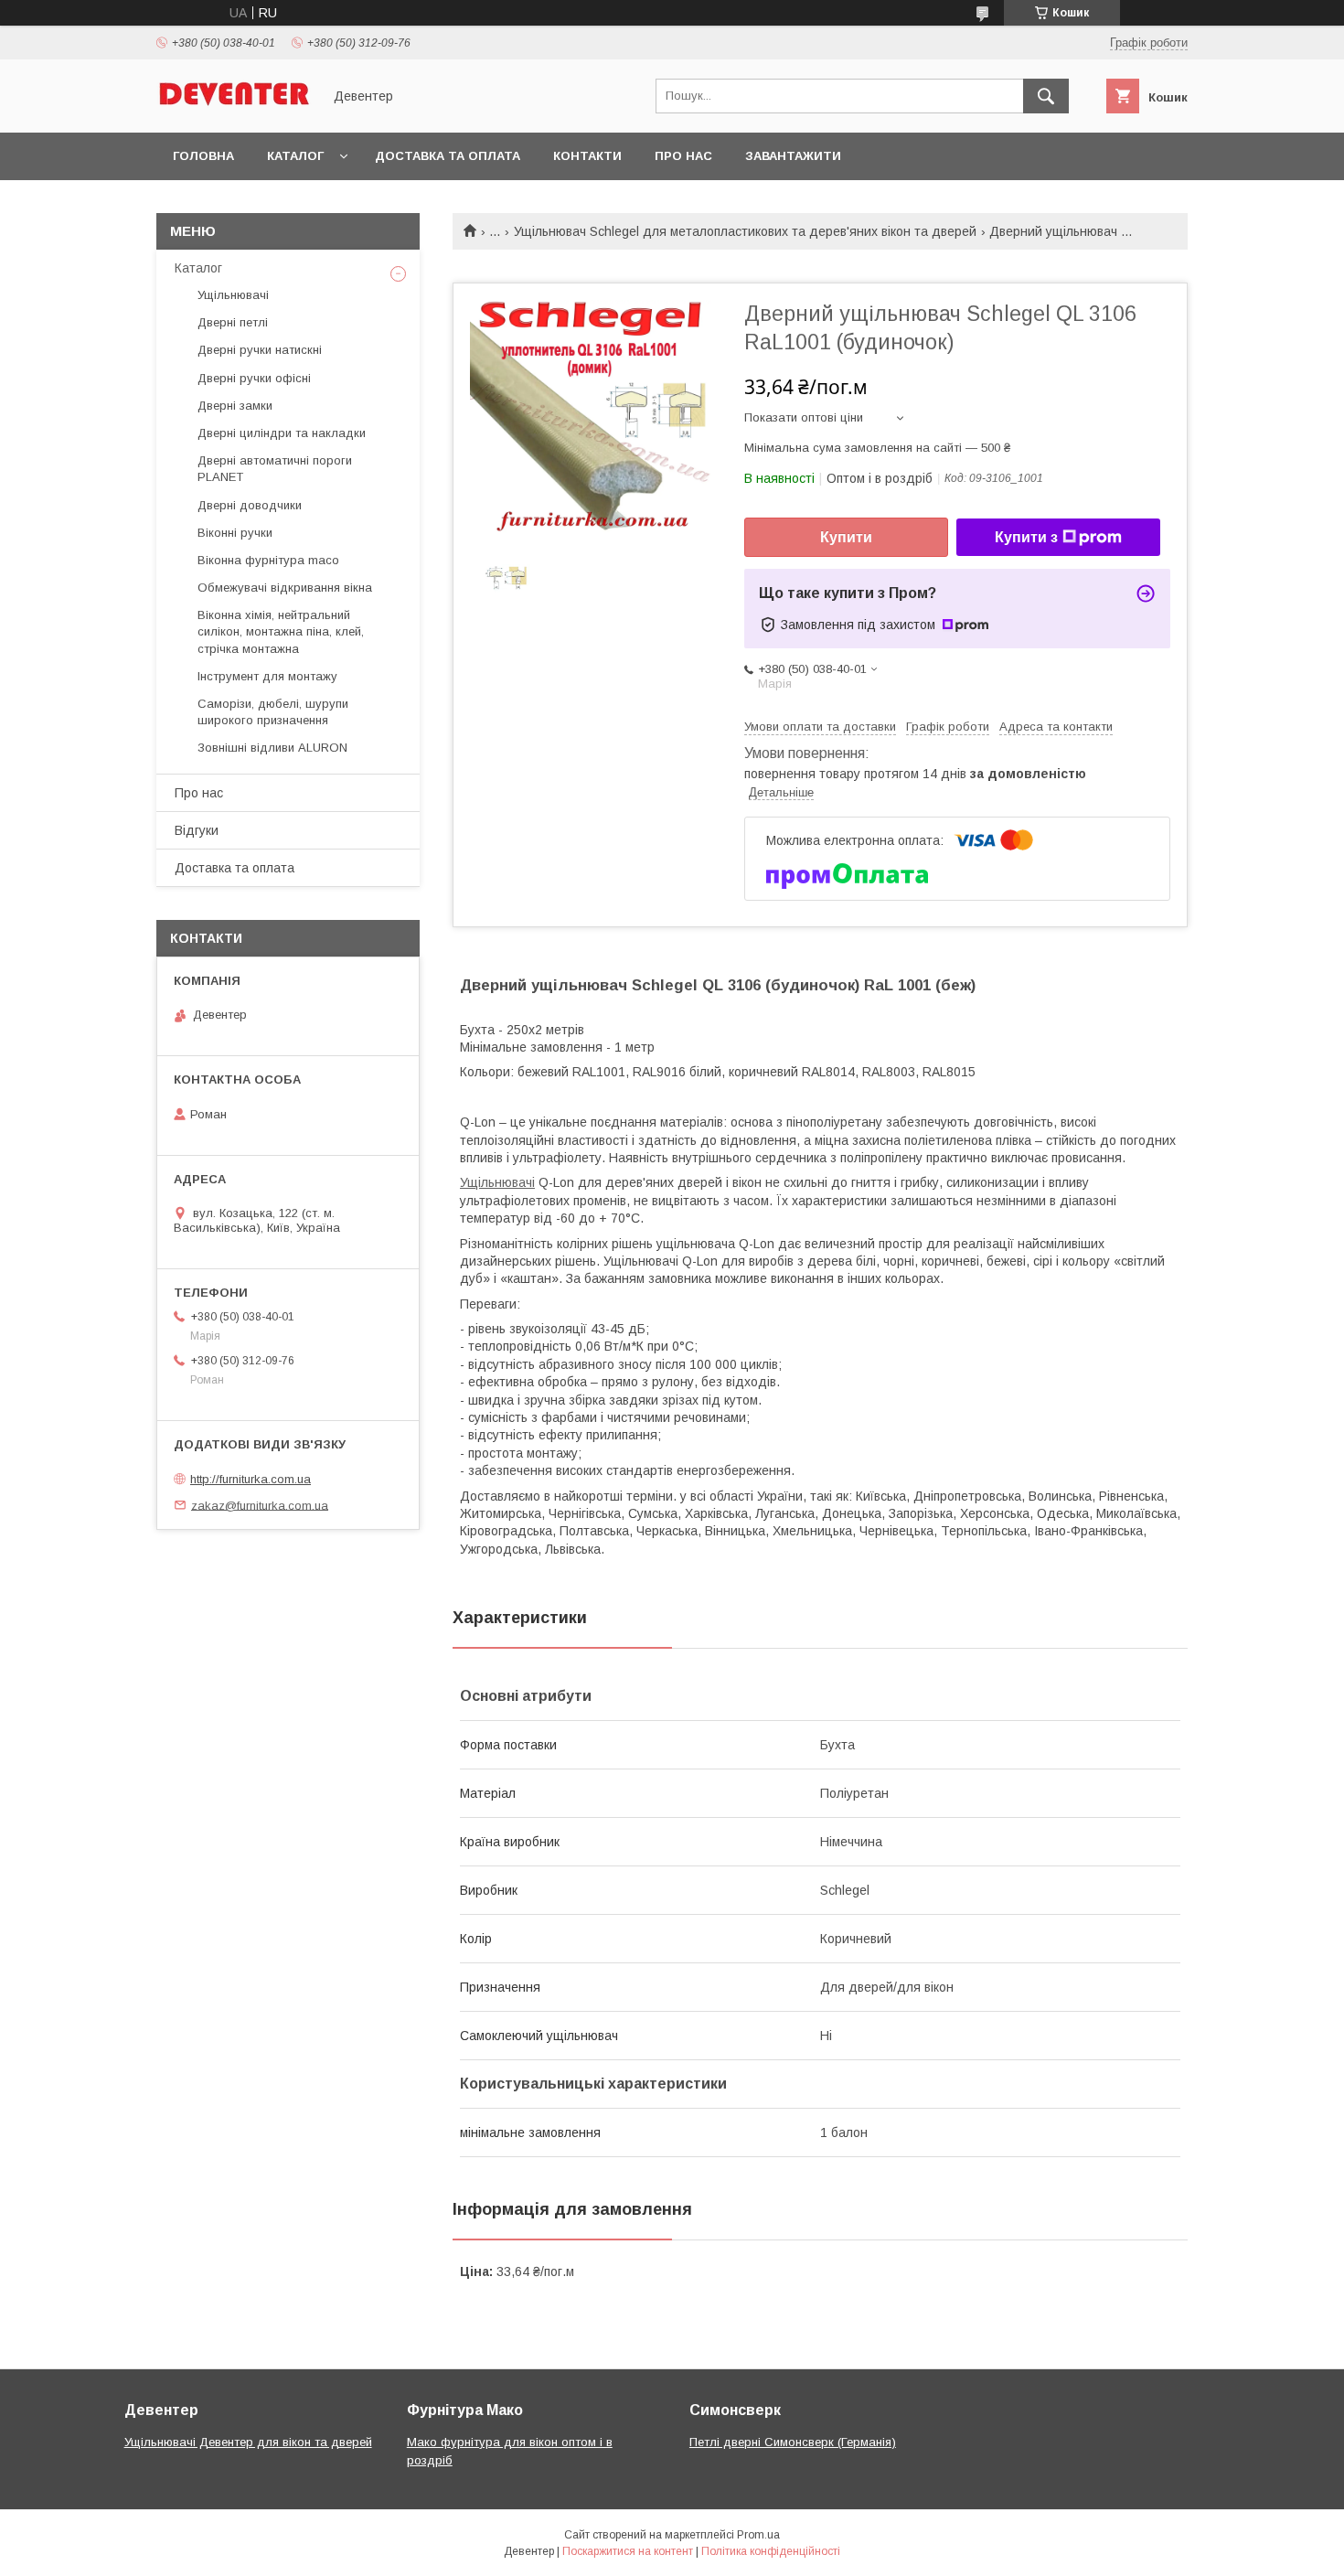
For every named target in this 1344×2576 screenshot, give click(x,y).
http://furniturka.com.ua (251, 1479)
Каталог (295, 156)
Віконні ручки (235, 533)
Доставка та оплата (448, 156)
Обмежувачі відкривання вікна (285, 588)
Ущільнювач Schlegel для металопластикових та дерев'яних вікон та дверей (745, 231)
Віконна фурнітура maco (268, 560)
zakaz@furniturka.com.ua (260, 1505)
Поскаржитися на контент (628, 2551)
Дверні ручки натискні (260, 350)
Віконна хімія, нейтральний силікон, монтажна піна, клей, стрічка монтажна (281, 631)
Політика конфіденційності (771, 2551)
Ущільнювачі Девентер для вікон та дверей (248, 2442)
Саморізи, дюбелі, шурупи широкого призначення (273, 712)
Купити (846, 537)
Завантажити (793, 156)
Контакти (587, 156)
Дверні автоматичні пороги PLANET (275, 469)
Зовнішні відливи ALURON (272, 748)
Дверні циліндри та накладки (282, 433)
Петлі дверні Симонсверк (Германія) (793, 2442)
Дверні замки (235, 406)
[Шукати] (1046, 96)
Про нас (683, 156)
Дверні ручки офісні (254, 378)
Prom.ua (758, 2535)
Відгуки (197, 830)
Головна (203, 156)
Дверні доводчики (250, 505)
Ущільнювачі (497, 1182)
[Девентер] (234, 109)
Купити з (1026, 537)
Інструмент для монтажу (267, 676)
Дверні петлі (233, 322)
